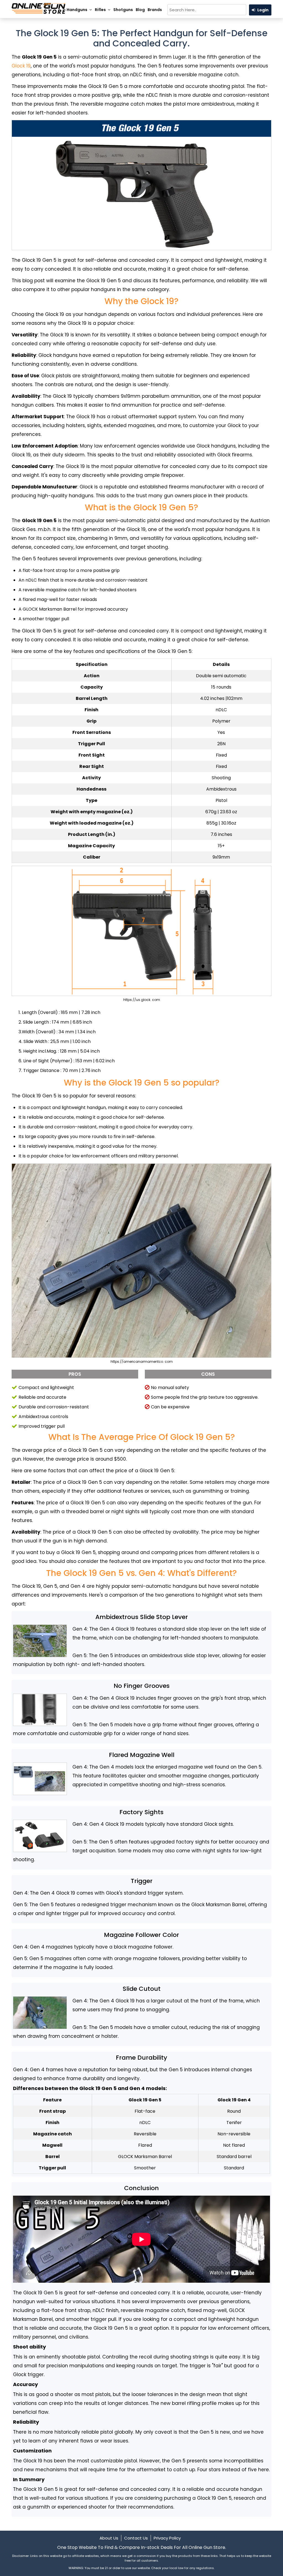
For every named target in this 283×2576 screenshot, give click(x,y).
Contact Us (136, 2538)
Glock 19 (21, 66)
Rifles (100, 10)
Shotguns (123, 10)
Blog (140, 10)
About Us (109, 2538)
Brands (155, 10)
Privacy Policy (167, 2538)
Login (263, 10)
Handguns (77, 10)
